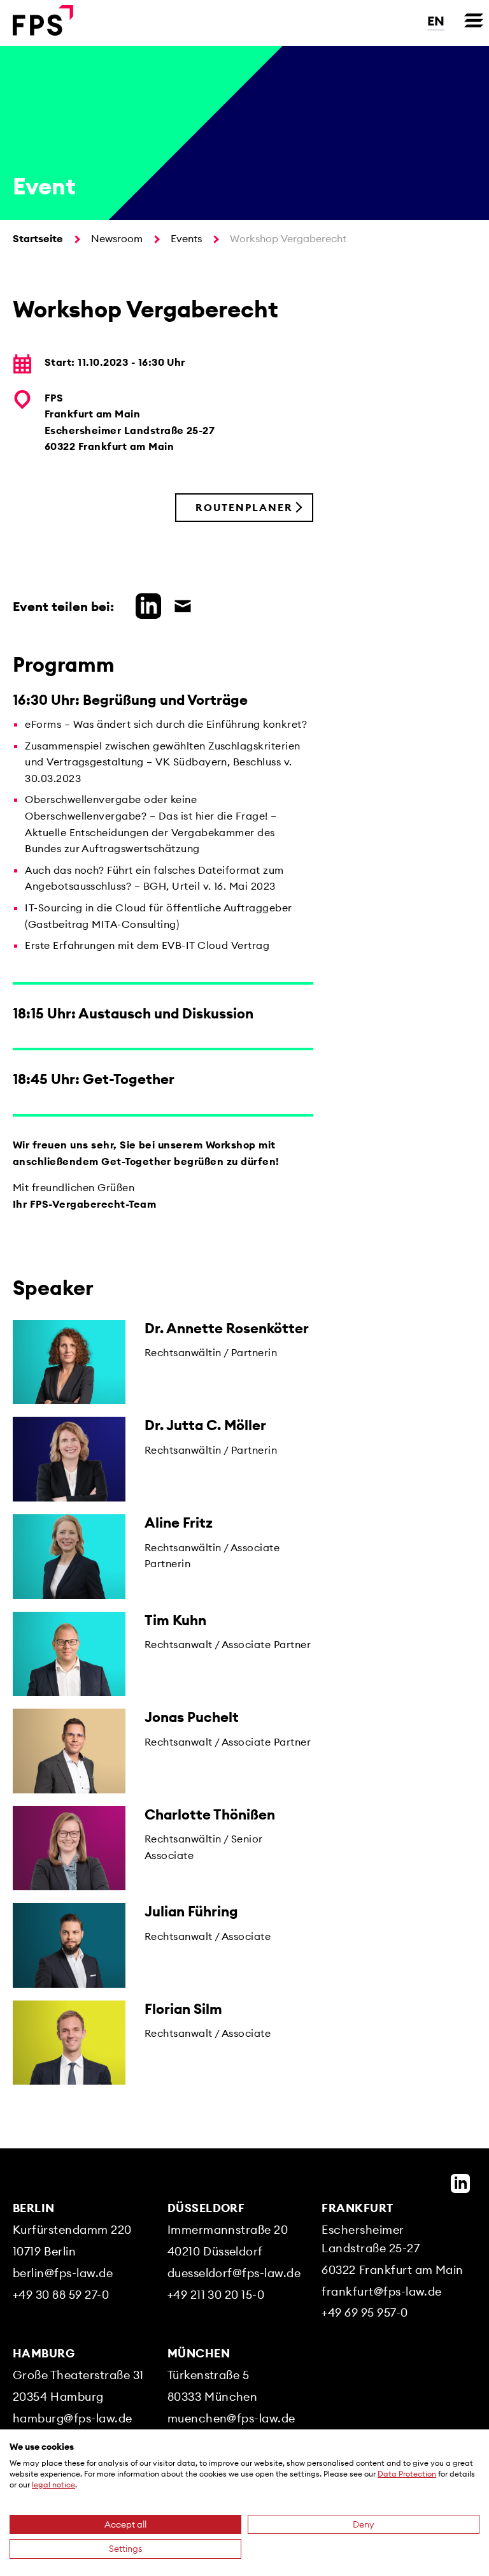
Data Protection (407, 2474)
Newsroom (117, 238)
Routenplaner (244, 507)
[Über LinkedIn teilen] (145, 604)
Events (186, 238)
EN (436, 21)
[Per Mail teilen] (180, 604)
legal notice (53, 2485)
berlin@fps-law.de (63, 2273)
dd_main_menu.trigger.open (474, 20)
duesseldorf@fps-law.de (234, 2273)
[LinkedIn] (460, 2183)
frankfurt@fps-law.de (382, 2291)
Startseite (38, 238)
